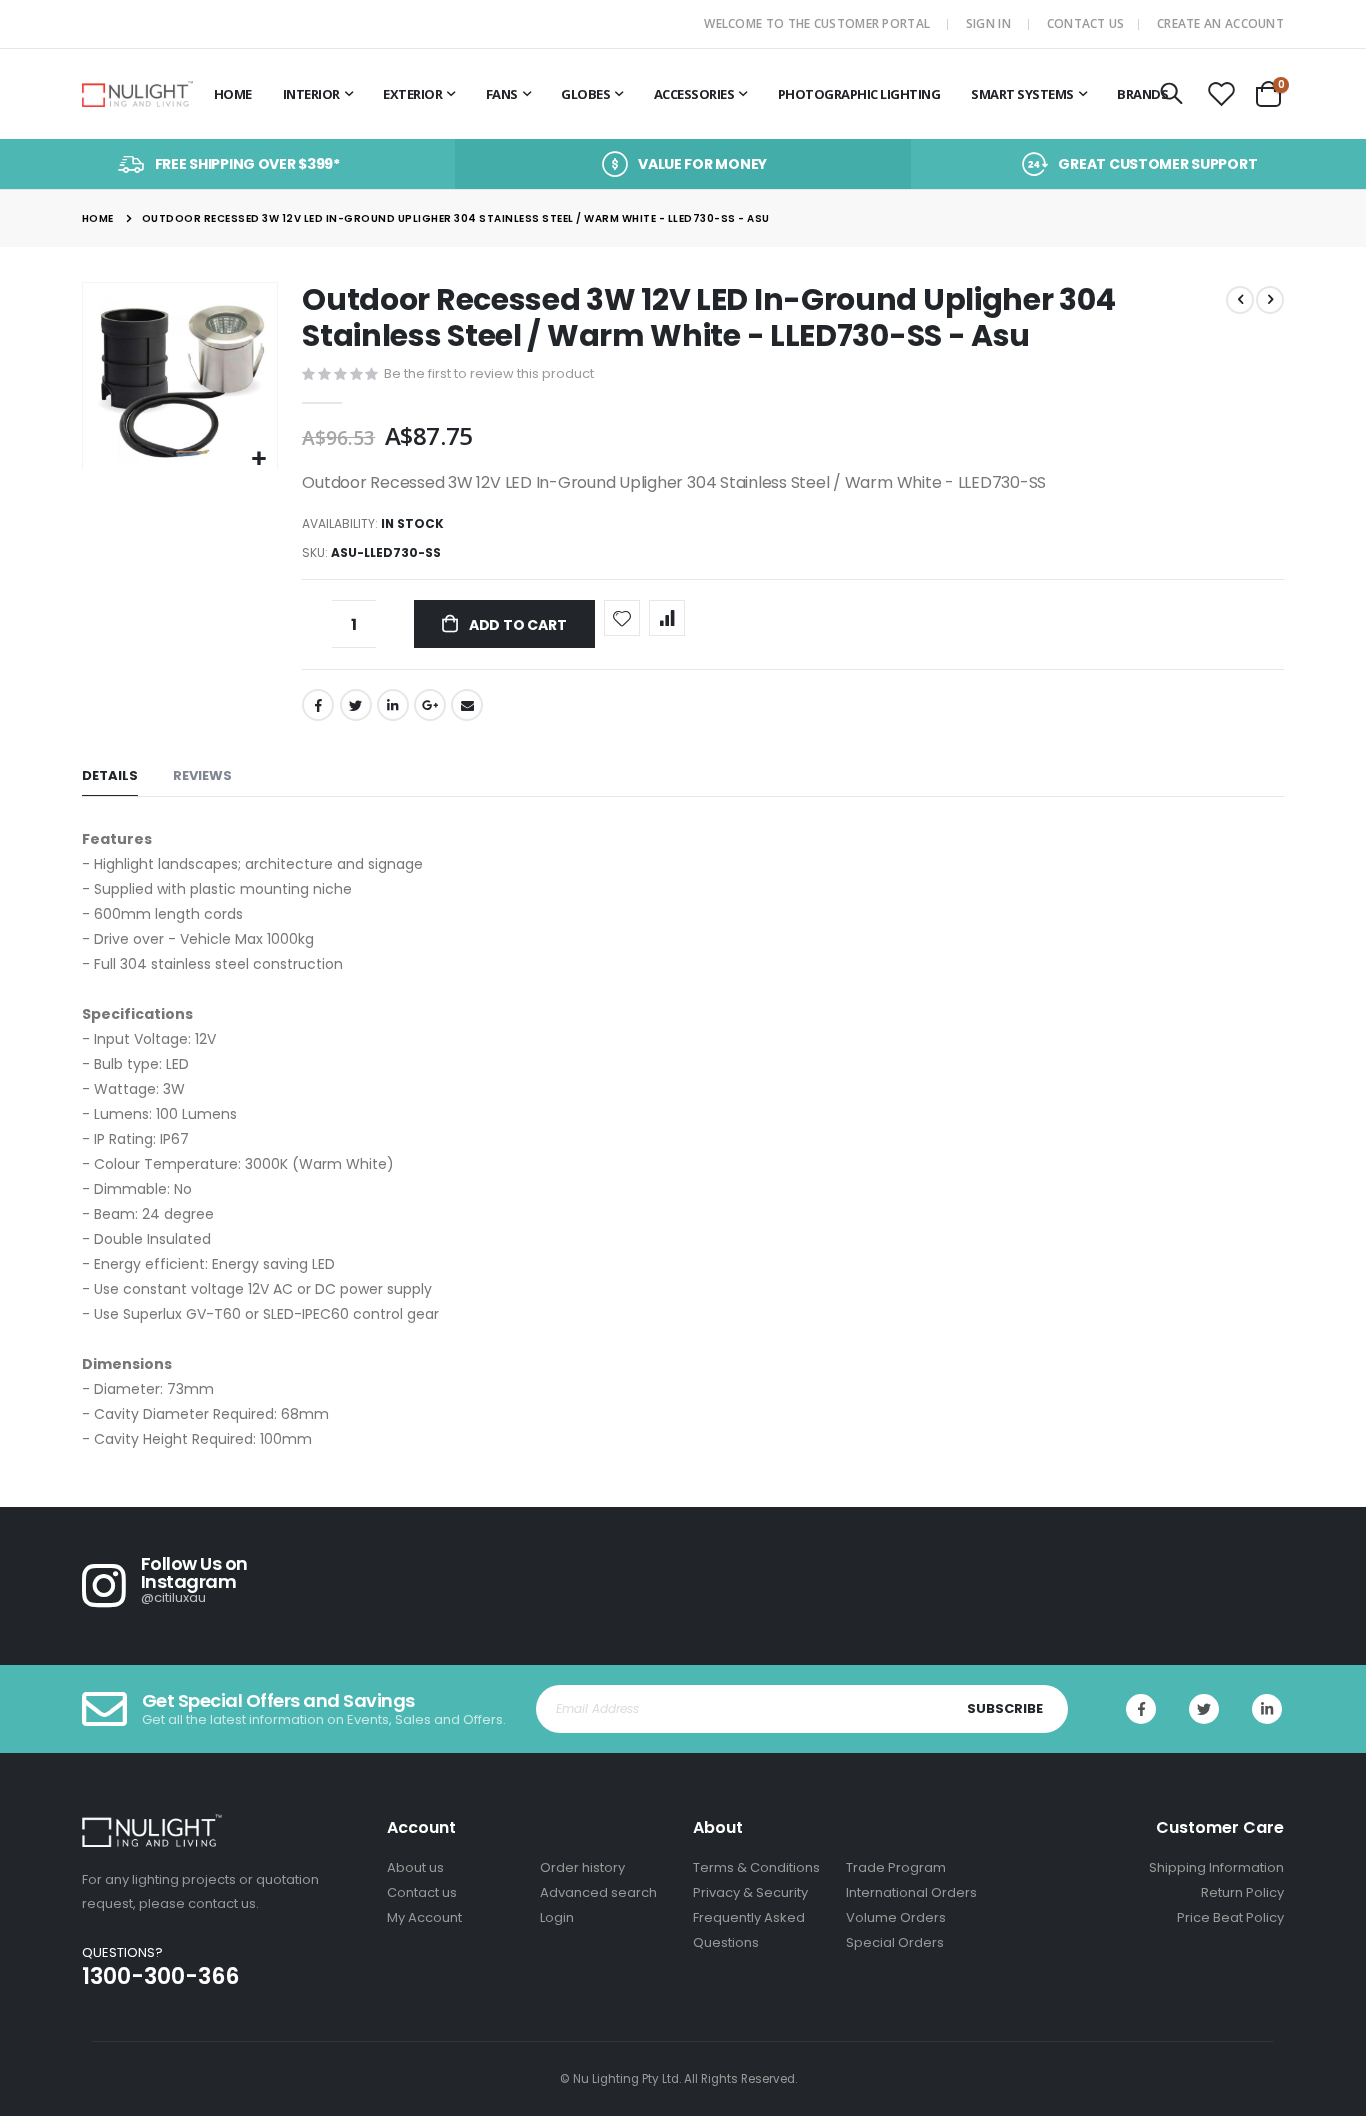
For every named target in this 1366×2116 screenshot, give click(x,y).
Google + (430, 705)
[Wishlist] (1222, 95)
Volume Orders (896, 1917)
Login (557, 1917)
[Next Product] (1270, 300)
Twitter (356, 705)
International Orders (911, 1892)
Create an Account (1220, 23)
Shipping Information (1216, 1867)
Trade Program (896, 1867)
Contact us (422, 1892)
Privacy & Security (750, 1892)
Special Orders (895, 1942)
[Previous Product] (1240, 300)
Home (98, 218)
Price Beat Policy (1230, 1917)
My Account (424, 1917)
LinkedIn (393, 705)
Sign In (988, 23)
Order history (582, 1867)
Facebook (318, 705)
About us (415, 1867)
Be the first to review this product (489, 373)
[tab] (110, 776)
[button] (259, 459)
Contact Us (1086, 23)
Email (467, 705)
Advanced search (598, 1892)
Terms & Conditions (756, 1867)
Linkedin (1267, 1709)
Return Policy (1242, 1892)
